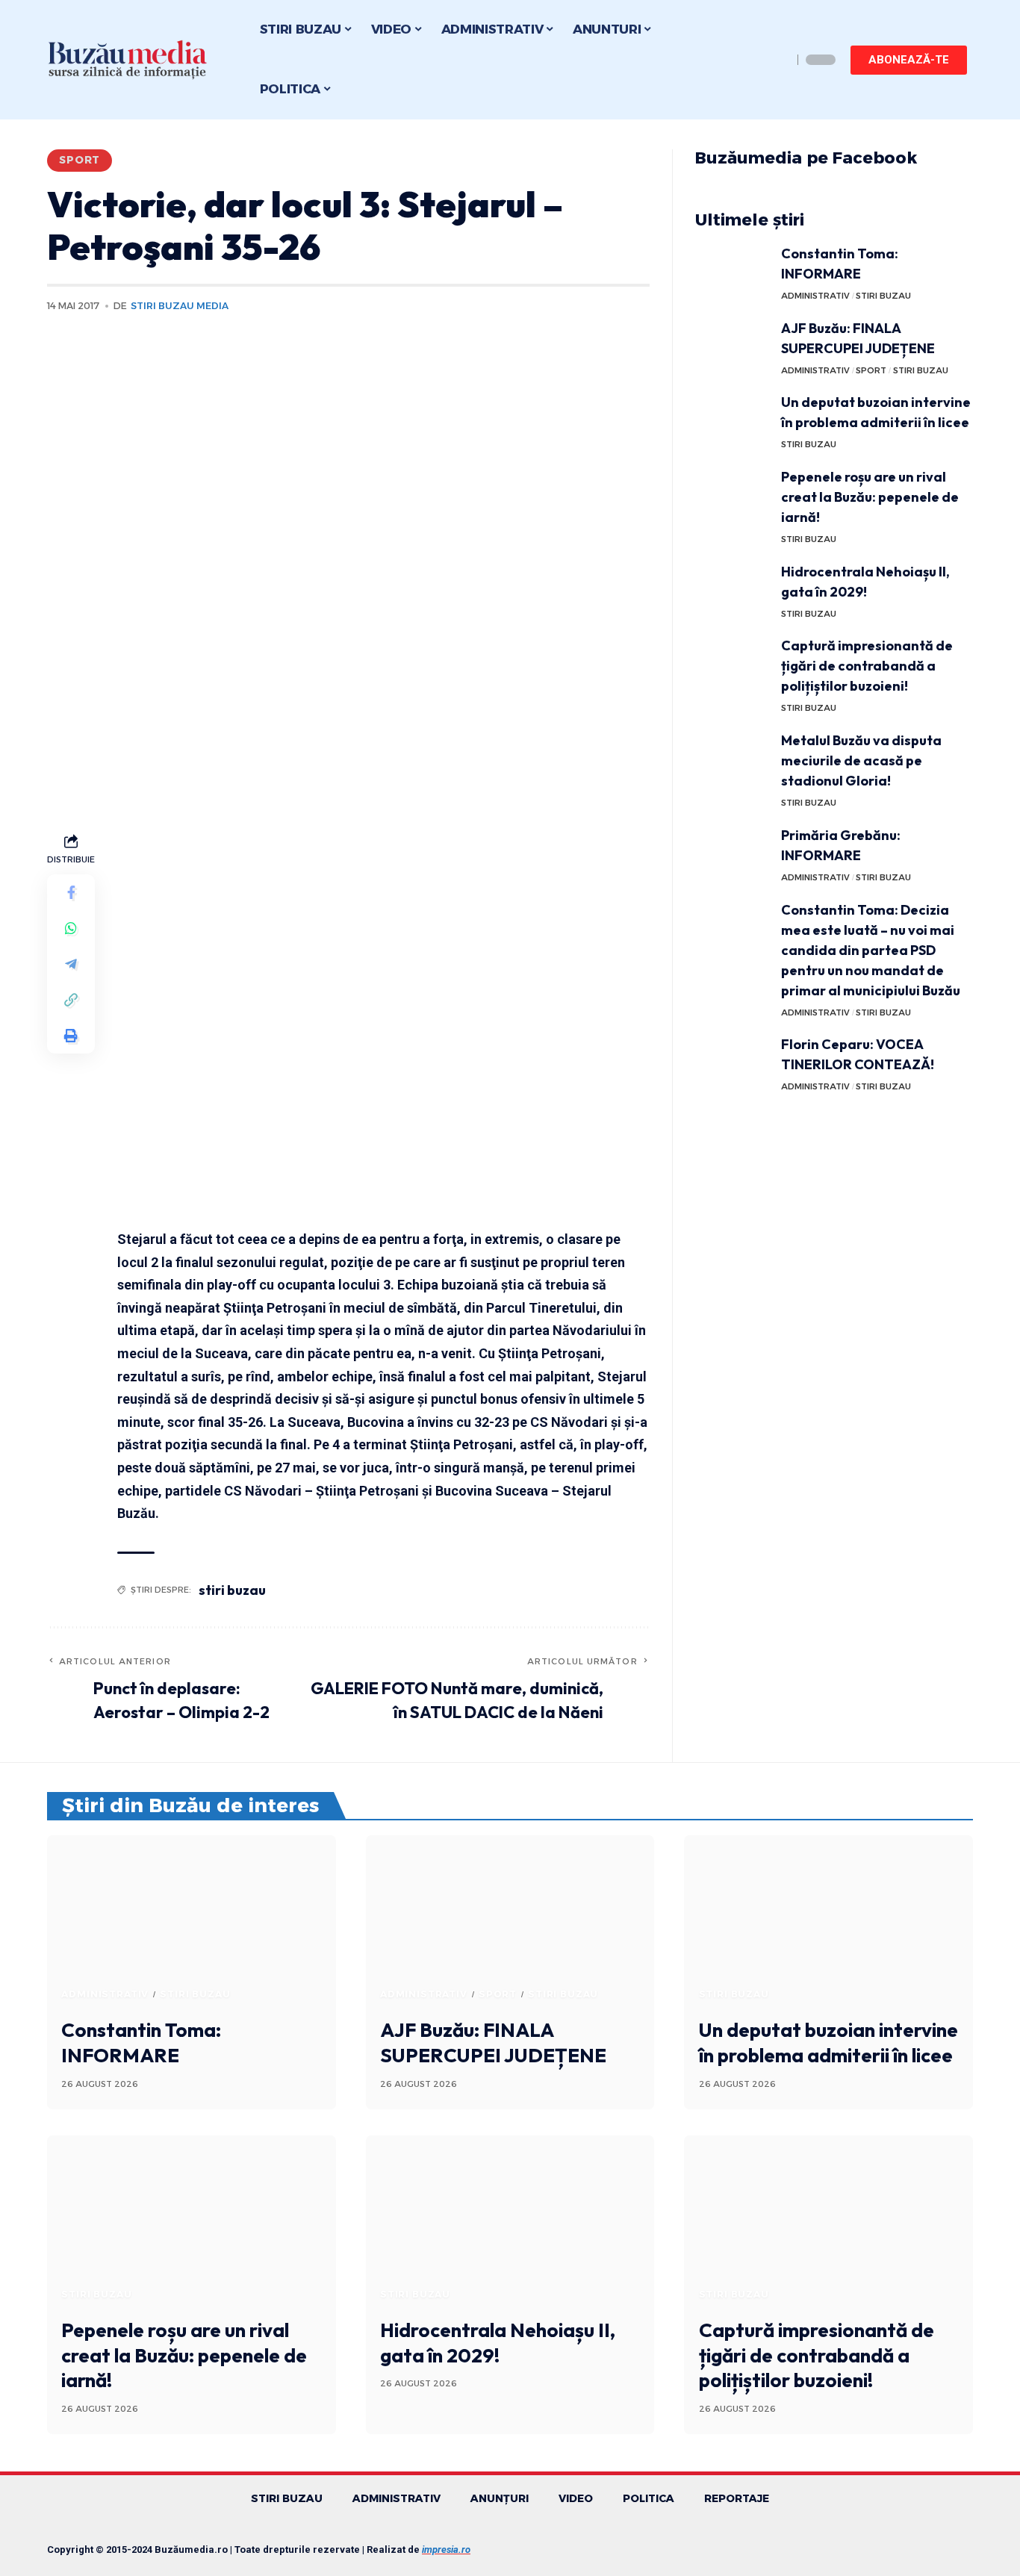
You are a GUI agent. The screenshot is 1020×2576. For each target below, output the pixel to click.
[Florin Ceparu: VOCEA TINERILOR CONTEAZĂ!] (733, 1062)
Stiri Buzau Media (180, 306)
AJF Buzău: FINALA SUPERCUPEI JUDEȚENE (493, 2043)
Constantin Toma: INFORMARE (141, 2043)
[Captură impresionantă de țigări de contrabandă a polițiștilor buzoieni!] (733, 663)
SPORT (80, 160)
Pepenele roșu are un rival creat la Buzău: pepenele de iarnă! (870, 497)
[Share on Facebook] (71, 892)
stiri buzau (232, 1590)
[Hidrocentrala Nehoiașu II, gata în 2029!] (733, 589)
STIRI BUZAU (883, 296)
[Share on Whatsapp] (71, 927)
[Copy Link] (71, 999)
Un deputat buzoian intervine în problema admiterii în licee (828, 2043)
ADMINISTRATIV (815, 296)
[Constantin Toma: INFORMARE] (733, 271)
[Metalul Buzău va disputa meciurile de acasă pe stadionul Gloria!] (733, 758)
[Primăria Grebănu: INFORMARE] (733, 853)
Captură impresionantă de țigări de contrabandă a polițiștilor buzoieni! (867, 666)
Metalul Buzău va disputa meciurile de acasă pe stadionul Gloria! (861, 760)
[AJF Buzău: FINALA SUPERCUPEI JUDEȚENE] (733, 346)
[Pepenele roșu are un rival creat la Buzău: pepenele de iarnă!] (733, 495)
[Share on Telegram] (71, 963)
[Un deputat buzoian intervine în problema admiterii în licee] (733, 420)
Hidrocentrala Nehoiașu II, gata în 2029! (498, 2343)
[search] (777, 60)
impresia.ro (446, 2549)
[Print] (71, 1035)
